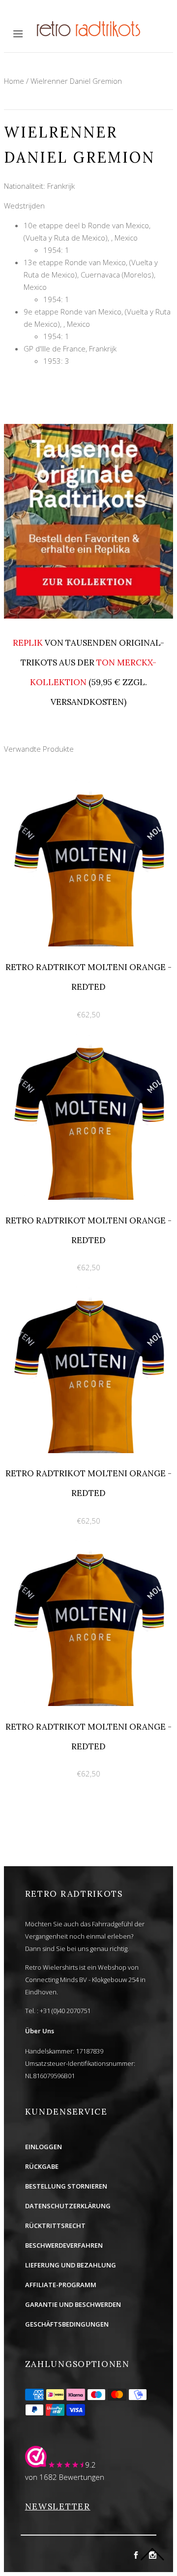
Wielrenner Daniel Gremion (76, 81)
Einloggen (44, 2147)
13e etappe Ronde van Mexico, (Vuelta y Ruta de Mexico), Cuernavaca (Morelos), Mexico (91, 275)
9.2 (90, 2465)
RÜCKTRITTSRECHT (55, 2226)
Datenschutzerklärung (68, 2206)
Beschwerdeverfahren (64, 2245)
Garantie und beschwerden (73, 2304)
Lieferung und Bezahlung (71, 2265)
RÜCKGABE (42, 2166)
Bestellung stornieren (66, 2186)
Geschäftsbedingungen (67, 2324)
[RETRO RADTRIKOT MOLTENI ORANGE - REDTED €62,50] (88, 786)
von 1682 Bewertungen (65, 2477)
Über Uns (40, 2031)
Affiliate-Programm (61, 2285)
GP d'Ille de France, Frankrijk (70, 348)
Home (14, 81)
